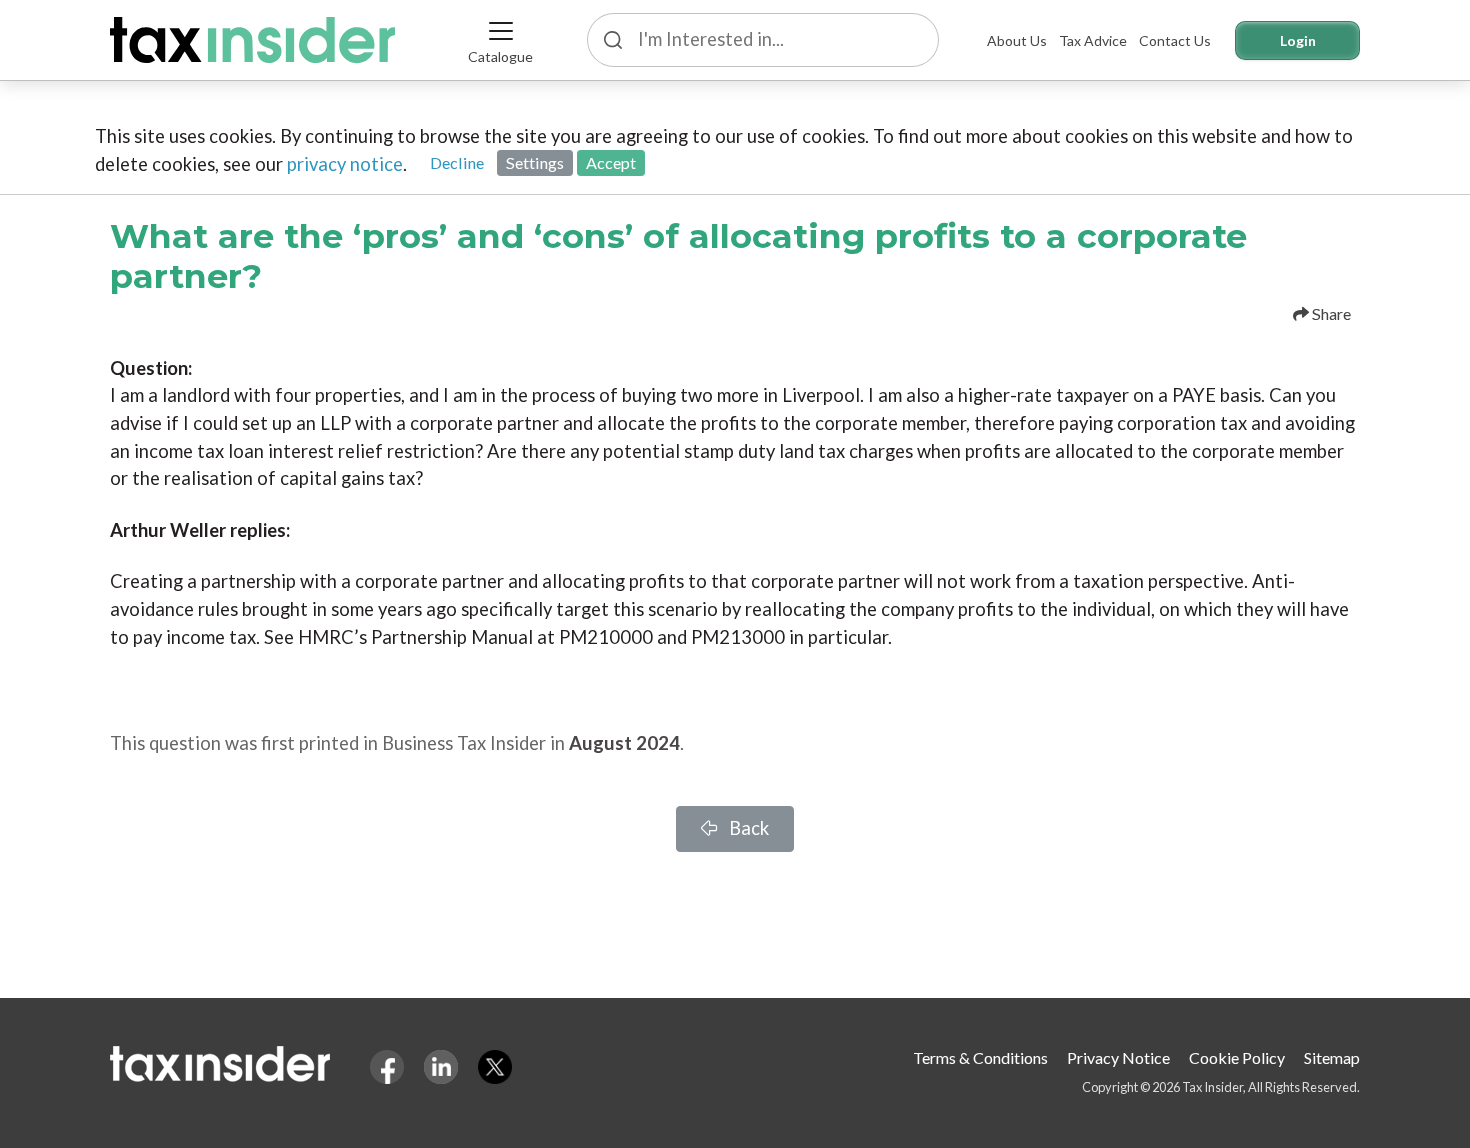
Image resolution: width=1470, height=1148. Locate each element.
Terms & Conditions (980, 1057)
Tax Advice (1093, 40)
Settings (535, 162)
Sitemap (1332, 1057)
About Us (1017, 40)
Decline (457, 162)
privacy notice (345, 164)
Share (1330, 313)
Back (747, 828)
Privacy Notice (1118, 1057)
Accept (611, 162)
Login (1298, 40)
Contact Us (1175, 40)
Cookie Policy (1237, 1057)
